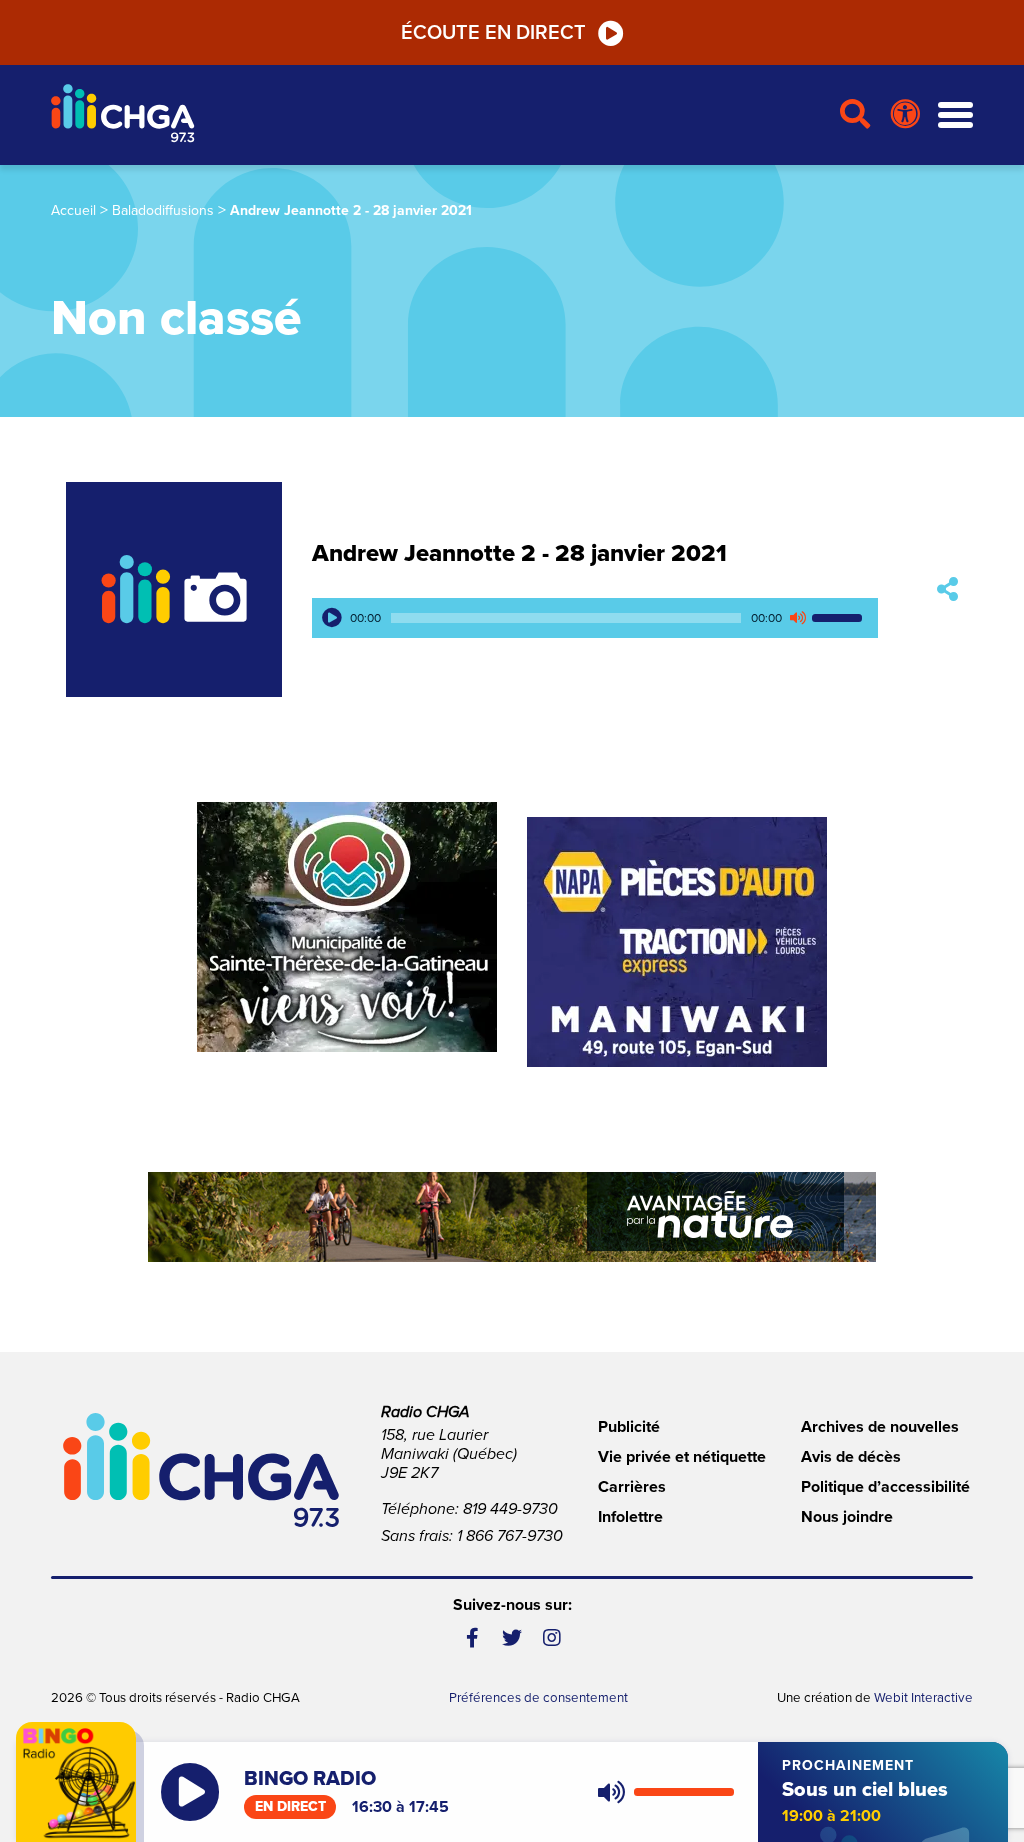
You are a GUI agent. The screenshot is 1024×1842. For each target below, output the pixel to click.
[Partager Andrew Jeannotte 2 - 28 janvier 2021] (947, 589)
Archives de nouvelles (880, 1427)
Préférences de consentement (538, 1698)
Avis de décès (851, 1457)
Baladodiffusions (163, 210)
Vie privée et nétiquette (682, 1457)
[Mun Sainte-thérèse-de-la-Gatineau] (347, 927)
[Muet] (797, 618)
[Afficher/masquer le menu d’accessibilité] (905, 115)
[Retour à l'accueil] (437, 115)
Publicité (629, 1427)
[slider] (840, 618)
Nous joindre (847, 1517)
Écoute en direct (493, 33)
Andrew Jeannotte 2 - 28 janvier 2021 (519, 553)
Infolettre (630, 1517)
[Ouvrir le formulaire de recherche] (855, 115)
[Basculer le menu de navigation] (955, 115)
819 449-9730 (510, 1509)
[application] (595, 618)
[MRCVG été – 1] (512, 1217)
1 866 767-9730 (510, 1536)
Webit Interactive (923, 1698)
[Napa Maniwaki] (677, 942)
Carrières (632, 1487)
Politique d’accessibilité (885, 1487)
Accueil (73, 210)
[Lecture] (332, 618)
